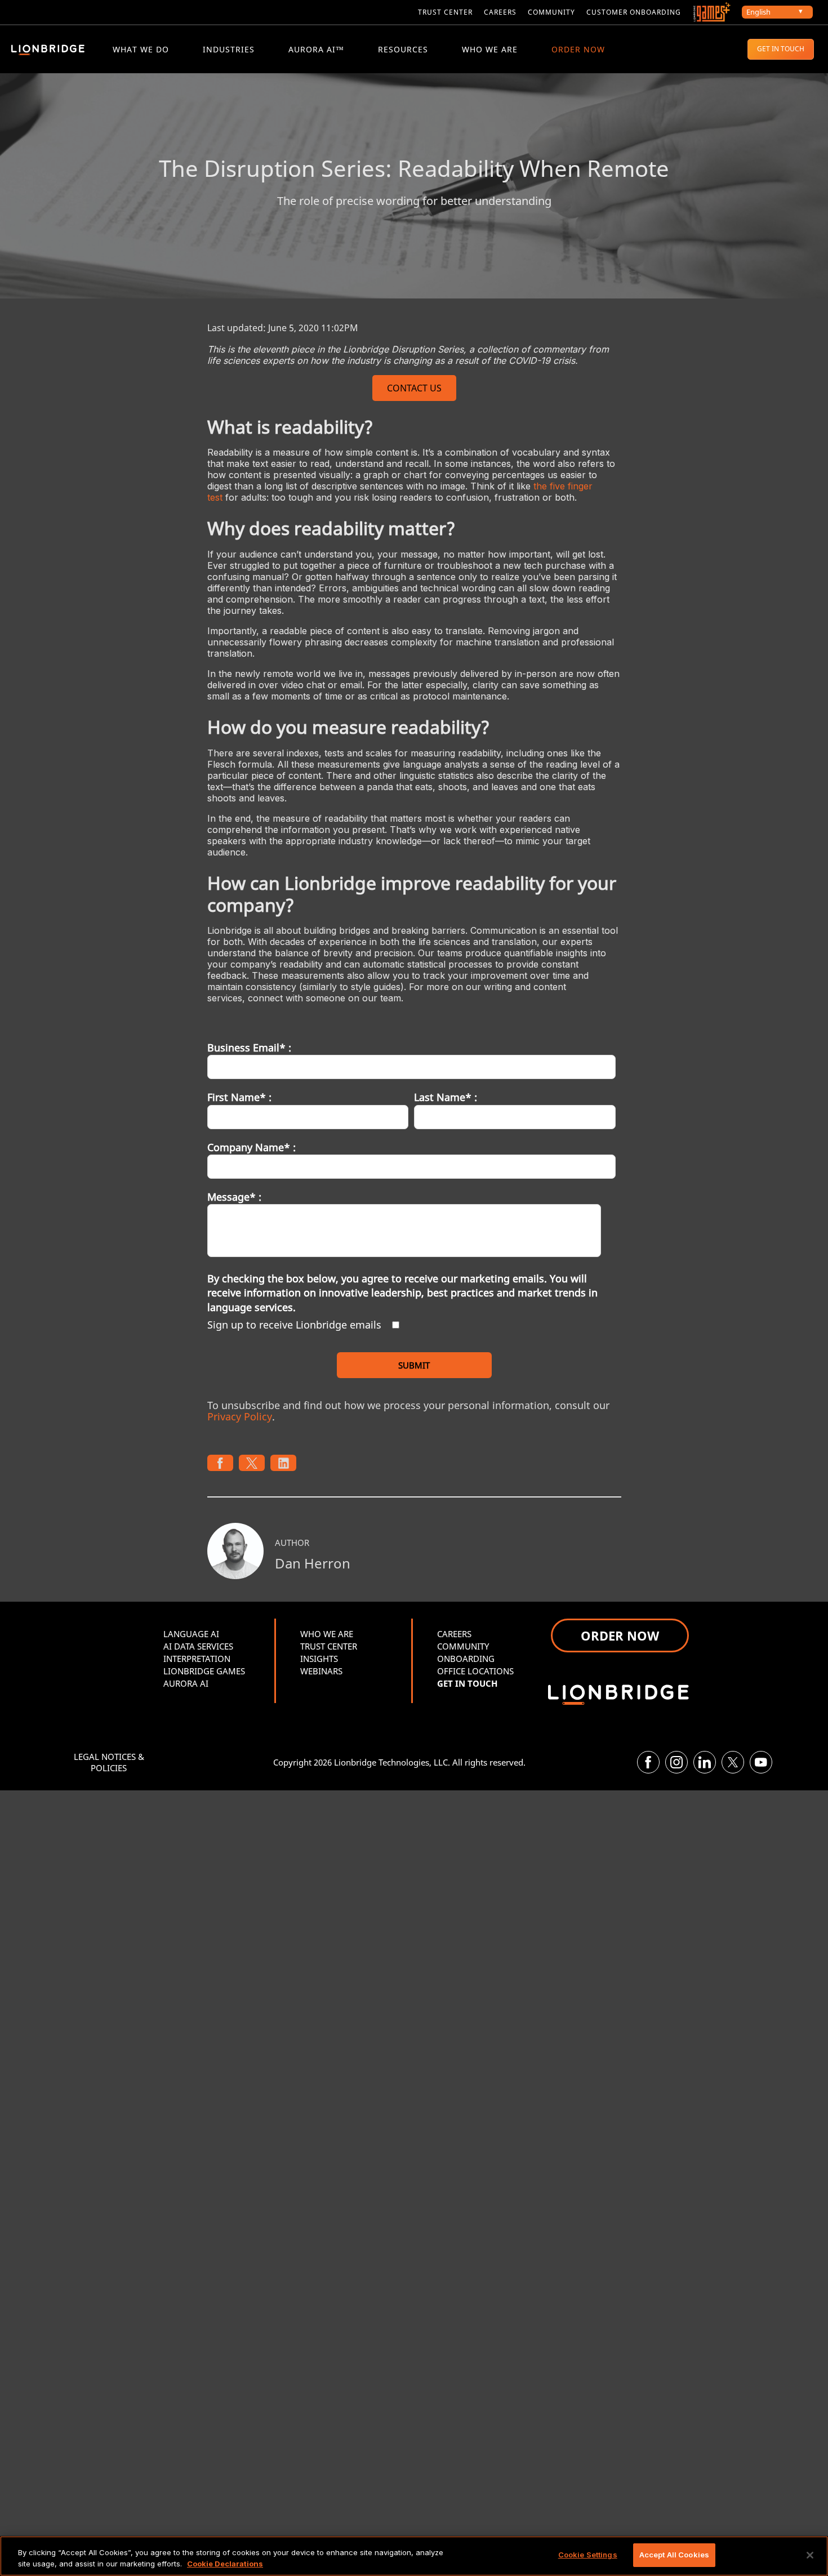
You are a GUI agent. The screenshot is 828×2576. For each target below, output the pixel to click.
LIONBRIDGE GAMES (204, 1671)
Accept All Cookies (674, 2555)
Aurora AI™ (316, 49)
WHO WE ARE (490, 49)
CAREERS (500, 12)
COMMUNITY (551, 12)
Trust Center (445, 12)
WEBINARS (321, 1671)
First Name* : (239, 1097)
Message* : (234, 1197)
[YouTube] (761, 1762)
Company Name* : (251, 1147)
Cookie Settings (588, 2555)
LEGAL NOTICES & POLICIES (109, 1762)
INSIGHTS (319, 1659)
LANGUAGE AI (191, 1634)
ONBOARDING (466, 1659)
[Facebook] (648, 1762)
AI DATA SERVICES (198, 1646)
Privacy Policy (240, 1416)
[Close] (810, 2555)
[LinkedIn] (705, 1762)
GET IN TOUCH (781, 49)
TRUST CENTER (329, 1646)
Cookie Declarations (225, 2564)
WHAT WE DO (141, 49)
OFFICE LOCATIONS (475, 1671)
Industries (229, 49)
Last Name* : (446, 1097)
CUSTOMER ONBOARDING (634, 12)
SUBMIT (414, 1365)
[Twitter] (733, 1762)
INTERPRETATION (197, 1659)
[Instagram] (676, 1762)
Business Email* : (249, 1048)
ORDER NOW (578, 49)
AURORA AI (186, 1683)
